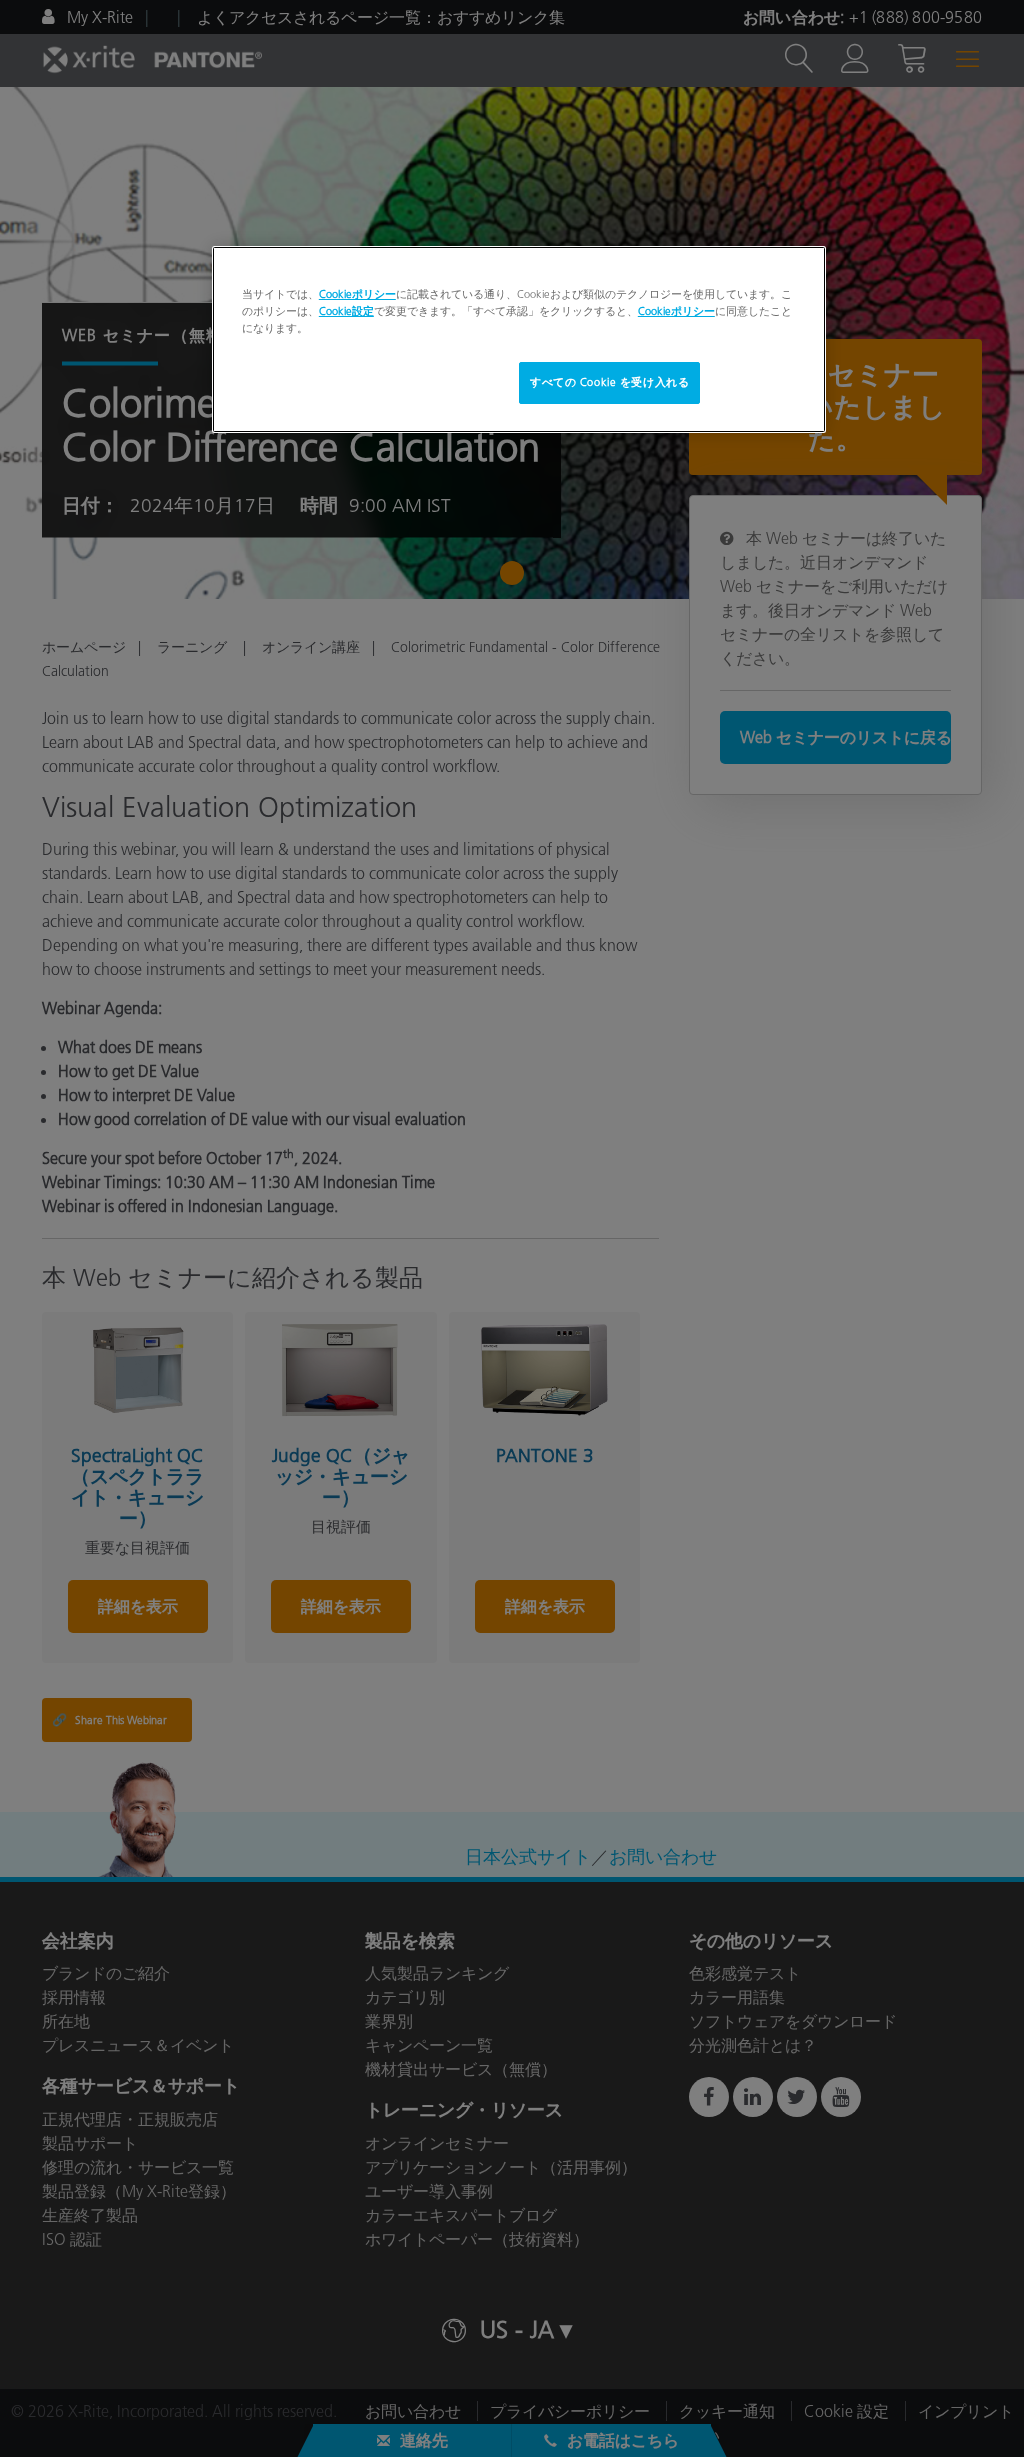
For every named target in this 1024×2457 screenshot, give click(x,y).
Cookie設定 (346, 311)
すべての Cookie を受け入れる (609, 382)
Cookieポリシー (357, 294)
